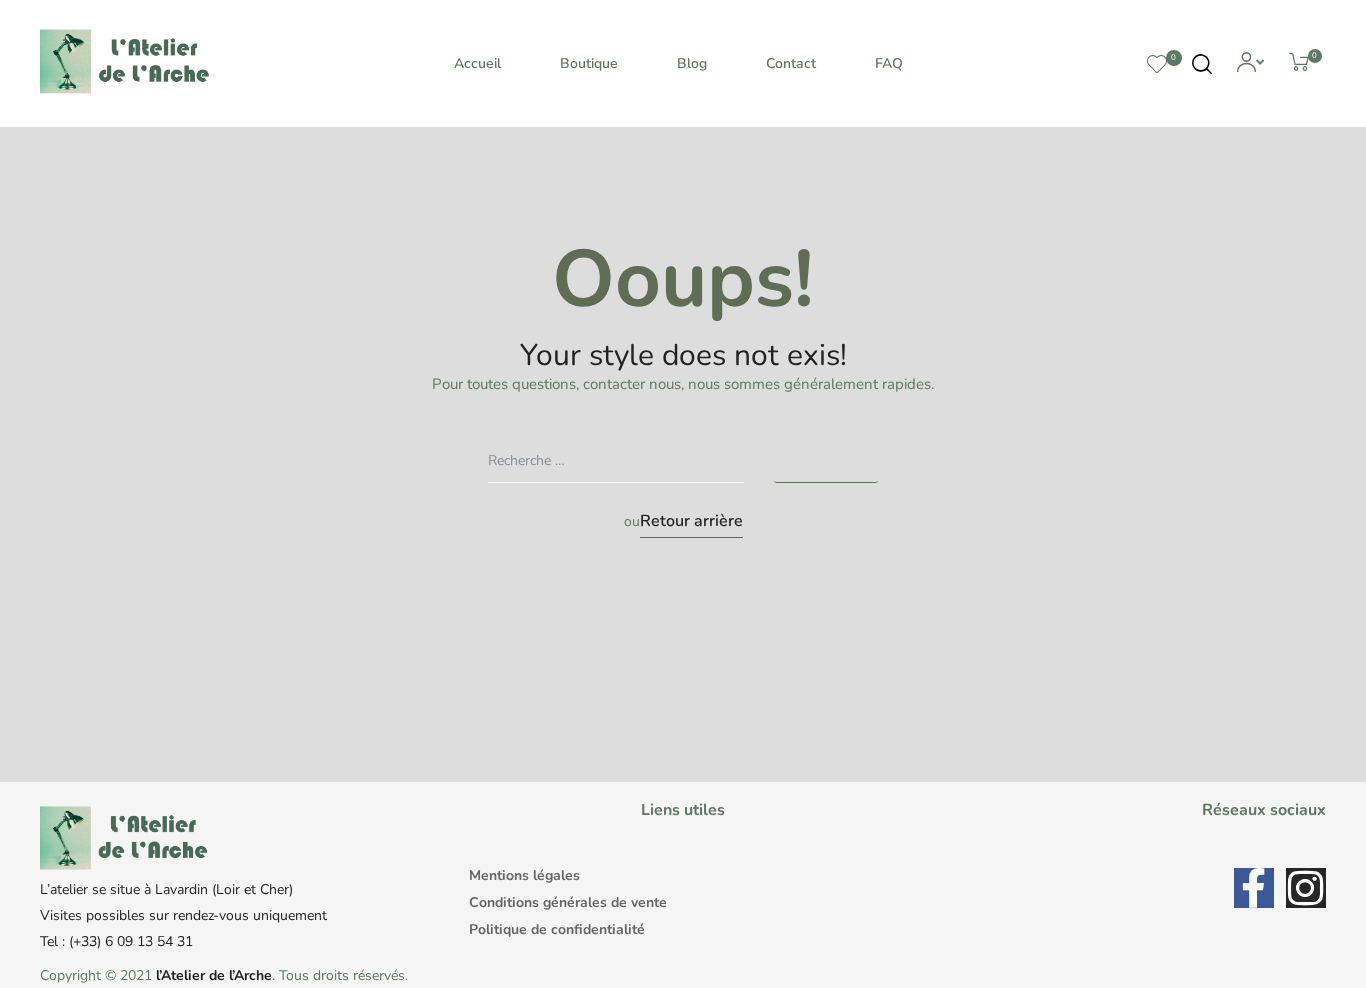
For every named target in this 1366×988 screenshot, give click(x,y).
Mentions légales (524, 875)
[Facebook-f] (1254, 888)
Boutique (589, 63)
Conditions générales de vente (568, 902)
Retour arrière (691, 521)
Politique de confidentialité (557, 929)
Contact (791, 63)
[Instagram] (1306, 888)
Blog (692, 63)
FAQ (889, 63)
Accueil (477, 63)
